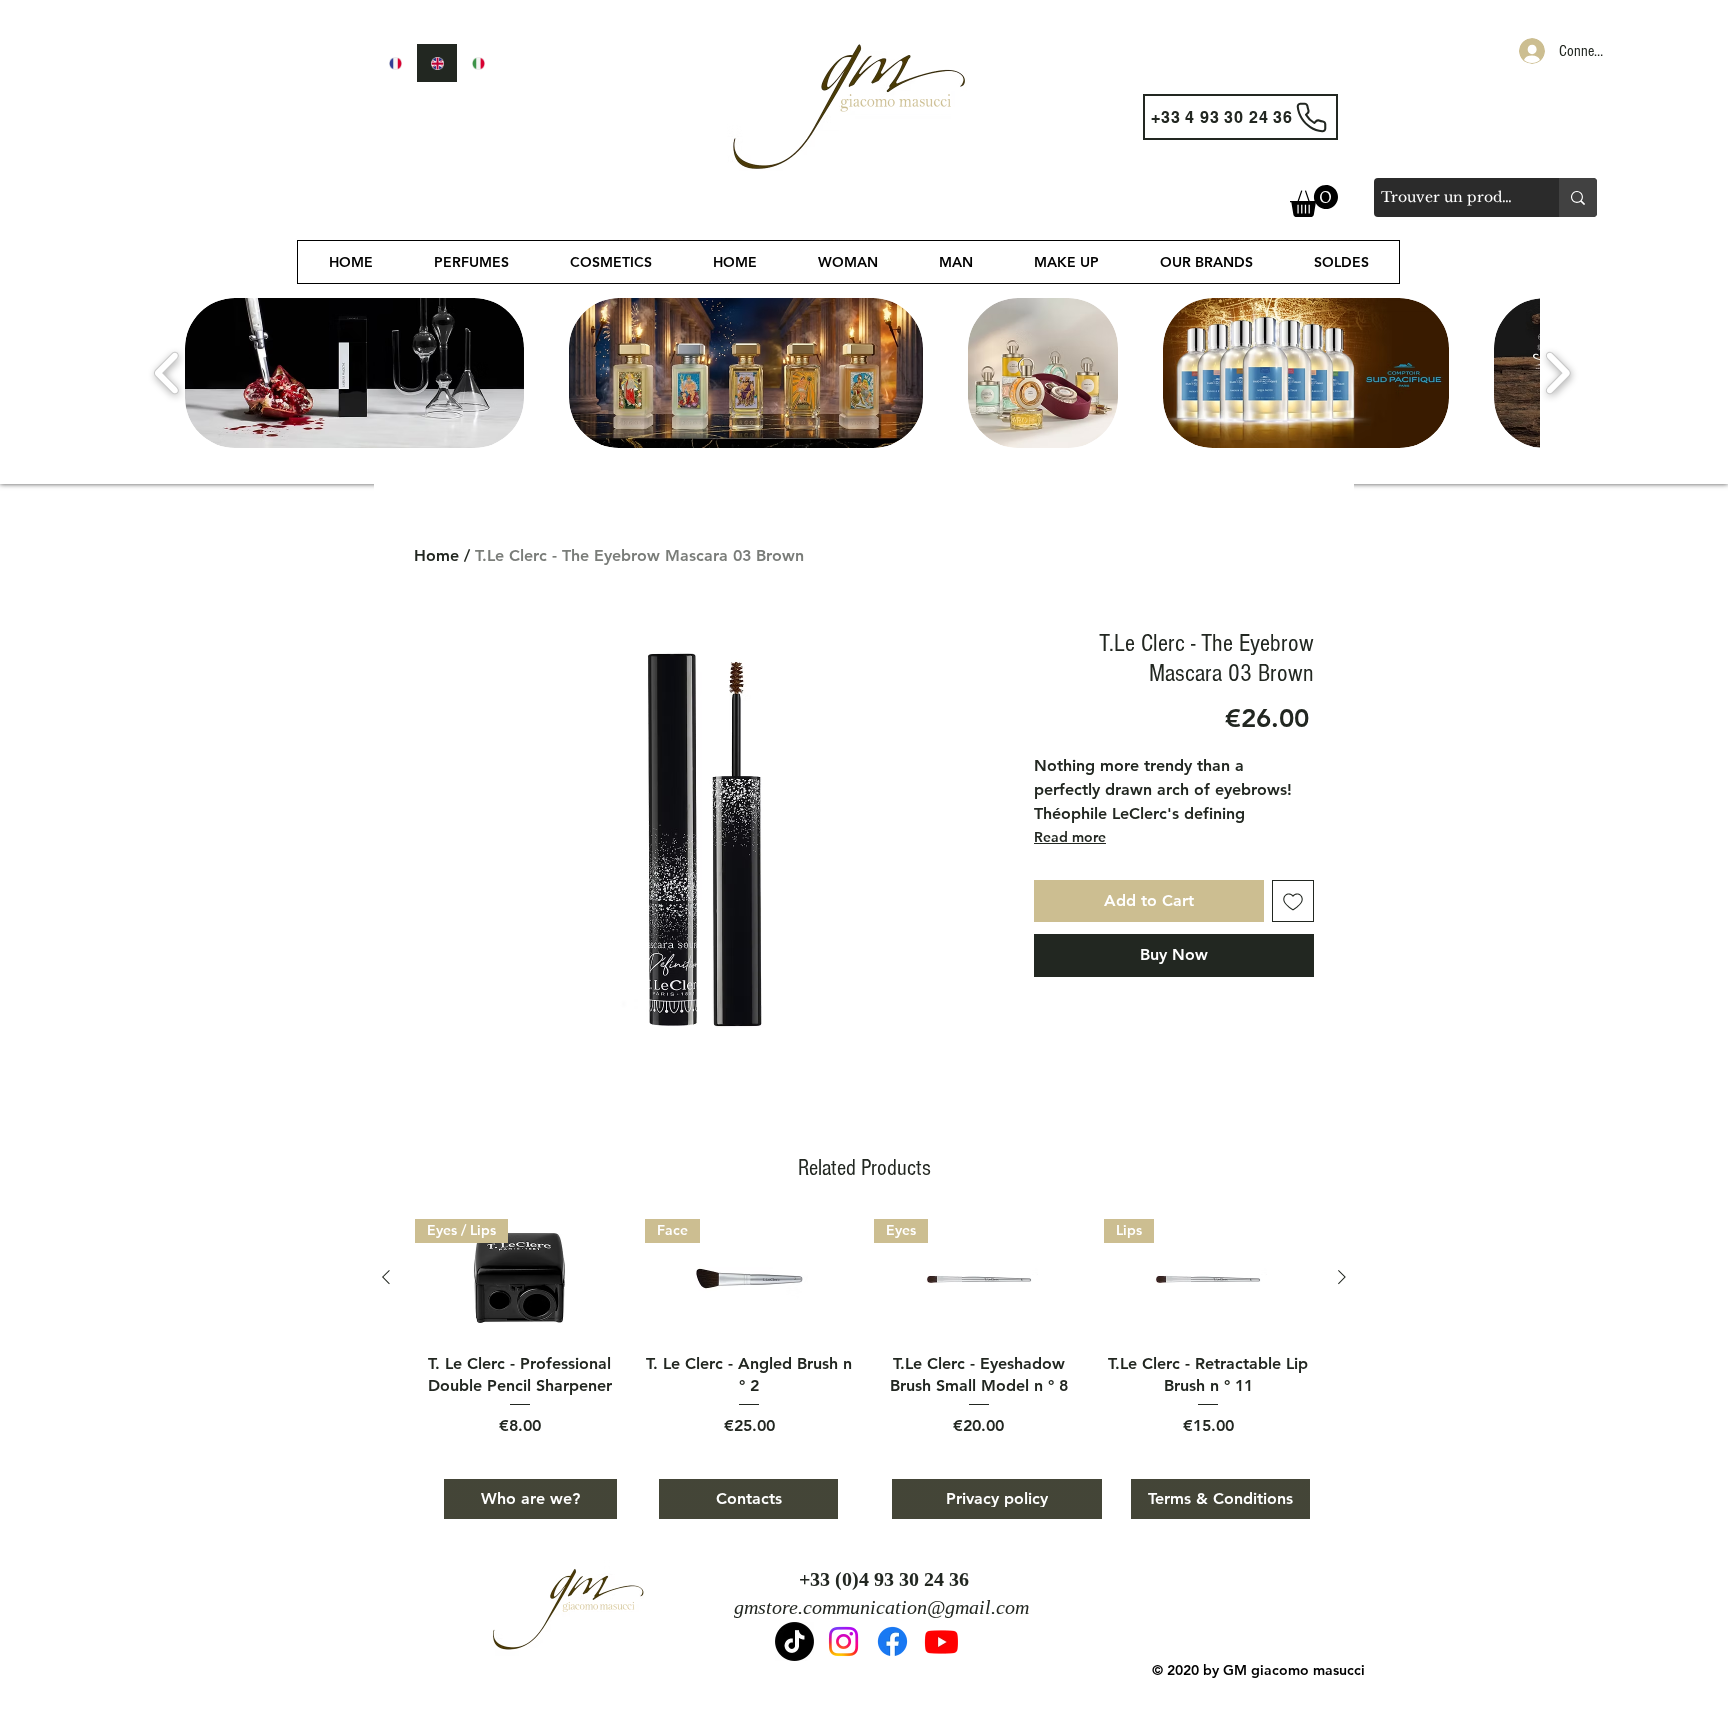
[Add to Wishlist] (1293, 901)
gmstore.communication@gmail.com (881, 1607)
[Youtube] (941, 1641)
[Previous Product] (386, 1277)
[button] (1314, 201)
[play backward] (167, 373)
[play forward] (1557, 373)
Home (436, 555)
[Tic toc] (794, 1641)
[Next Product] (1342, 1277)
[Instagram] (843, 1641)
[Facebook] (892, 1641)
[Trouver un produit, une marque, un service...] (1578, 197)
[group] (864, 1328)
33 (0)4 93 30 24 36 (889, 1579)
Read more (1070, 837)
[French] (395, 63)
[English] (437, 63)
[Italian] (478, 63)
